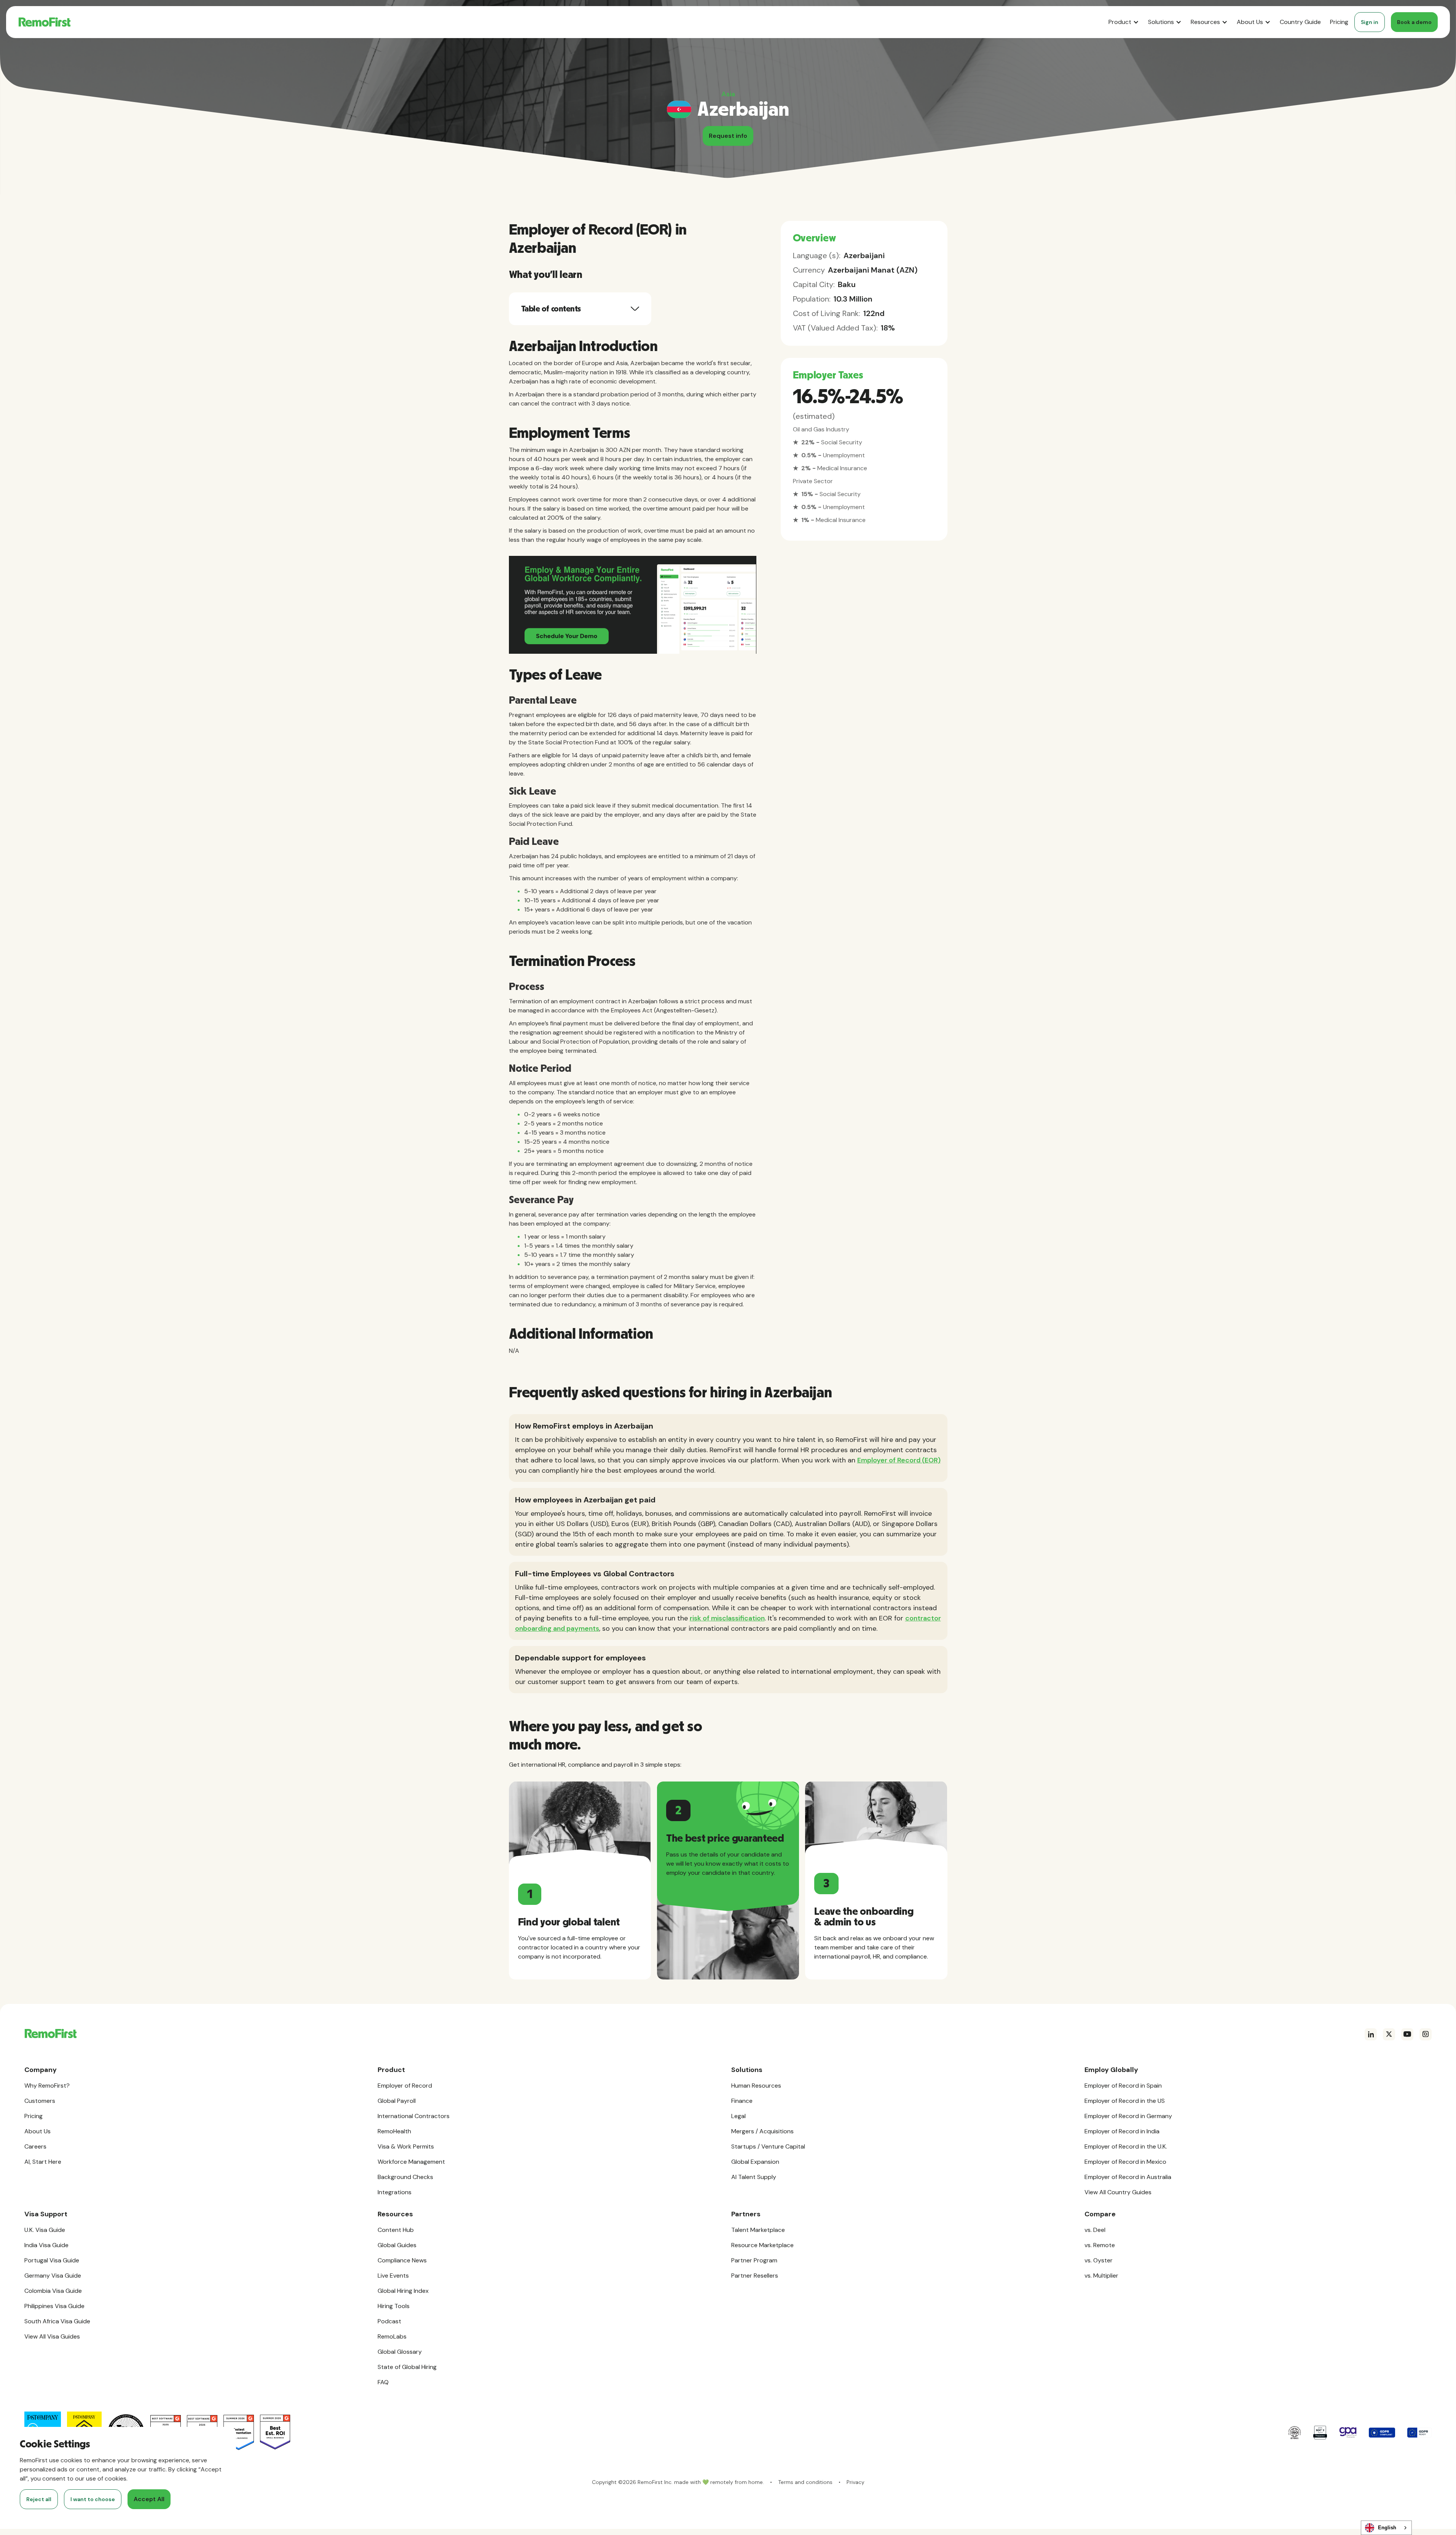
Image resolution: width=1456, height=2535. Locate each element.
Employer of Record (405, 2086)
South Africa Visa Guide (57, 2321)
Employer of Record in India (1122, 2131)
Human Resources (756, 2086)
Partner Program (754, 2260)
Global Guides (397, 2245)
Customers (40, 2101)
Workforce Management (411, 2162)
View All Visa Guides (52, 2336)
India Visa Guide (46, 2245)
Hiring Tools (394, 2306)
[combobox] (1386, 2528)
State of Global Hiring (407, 2367)
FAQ (383, 2382)
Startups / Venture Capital (768, 2146)
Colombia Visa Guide (53, 2291)
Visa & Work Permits (406, 2146)
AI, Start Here (43, 2162)
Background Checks (405, 2177)
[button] (1124, 22)
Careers (35, 2146)
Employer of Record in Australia (1128, 2177)
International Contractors (414, 2116)
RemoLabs (392, 2336)
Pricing (1339, 22)
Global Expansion (755, 2162)
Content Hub (396, 2230)
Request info (728, 136)
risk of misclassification (727, 1618)
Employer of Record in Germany (1128, 2116)
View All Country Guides (1118, 2192)
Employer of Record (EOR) (899, 1460)
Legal (738, 2116)
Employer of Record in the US (1125, 2101)
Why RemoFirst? (47, 2086)
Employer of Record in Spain (1123, 2086)
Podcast (389, 2321)
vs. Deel (1095, 2230)
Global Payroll (397, 2101)
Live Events (393, 2276)
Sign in (1370, 22)
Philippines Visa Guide (54, 2306)
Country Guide (1300, 22)
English (1387, 2528)
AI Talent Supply (754, 2177)
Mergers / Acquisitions (762, 2131)
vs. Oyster (1099, 2260)
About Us (37, 2131)
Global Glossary (400, 2352)
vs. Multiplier (1101, 2276)
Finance (742, 2101)
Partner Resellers (755, 2276)
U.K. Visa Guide (45, 2230)
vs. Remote (1100, 2245)
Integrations (395, 2192)
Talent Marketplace (758, 2230)
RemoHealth (394, 2131)
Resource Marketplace (762, 2245)
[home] (44, 22)
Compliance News (402, 2260)
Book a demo (1414, 22)
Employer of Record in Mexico (1125, 2162)
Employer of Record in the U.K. (1126, 2146)
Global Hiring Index (403, 2291)
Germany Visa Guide (53, 2276)
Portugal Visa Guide (52, 2260)
